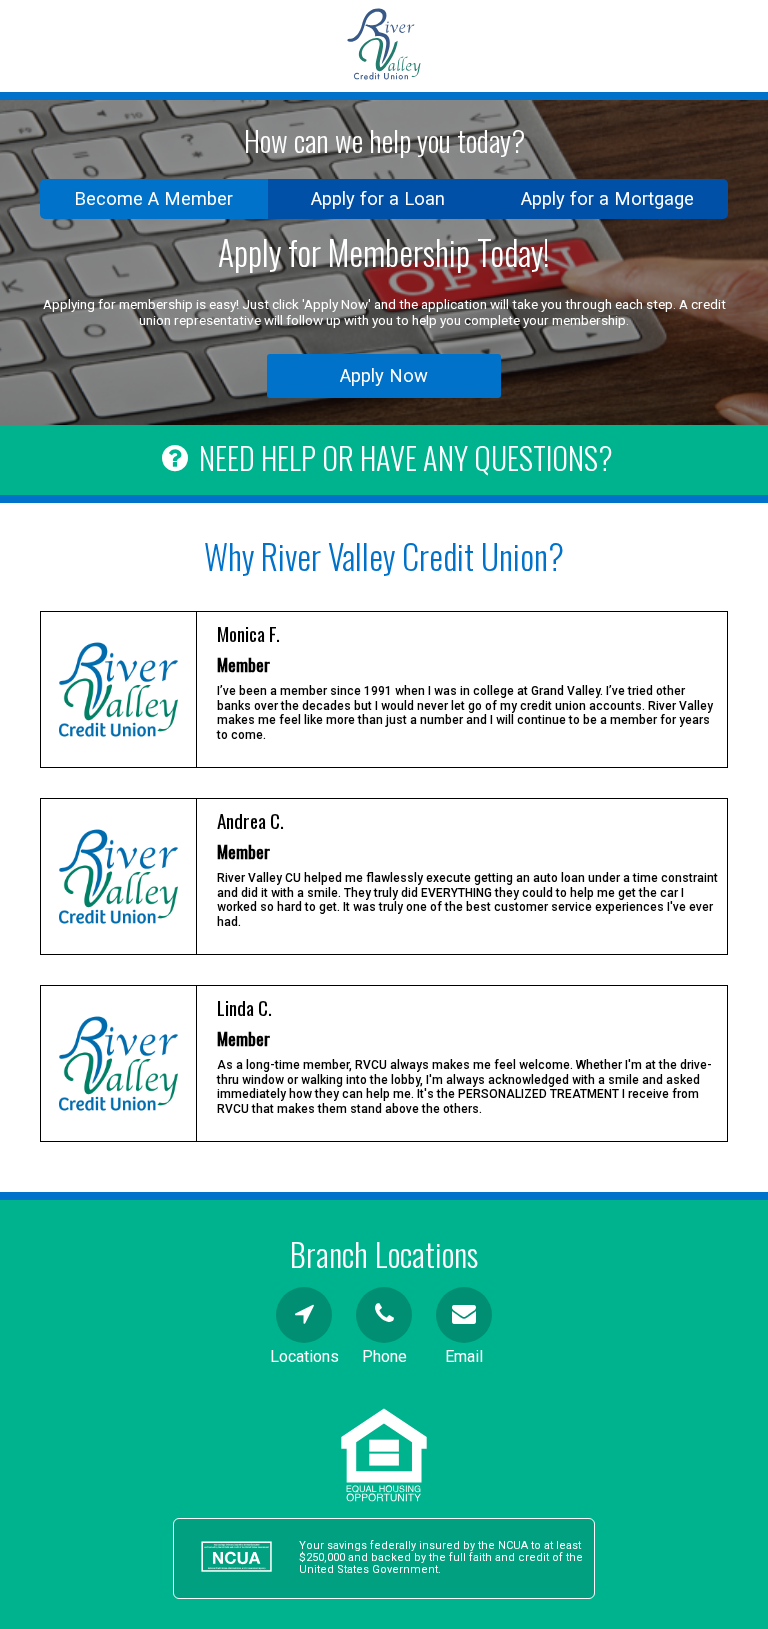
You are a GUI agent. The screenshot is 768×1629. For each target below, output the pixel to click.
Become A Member (153, 198)
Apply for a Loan (378, 198)
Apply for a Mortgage (607, 198)
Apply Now (384, 375)
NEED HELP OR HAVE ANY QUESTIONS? (405, 457)
